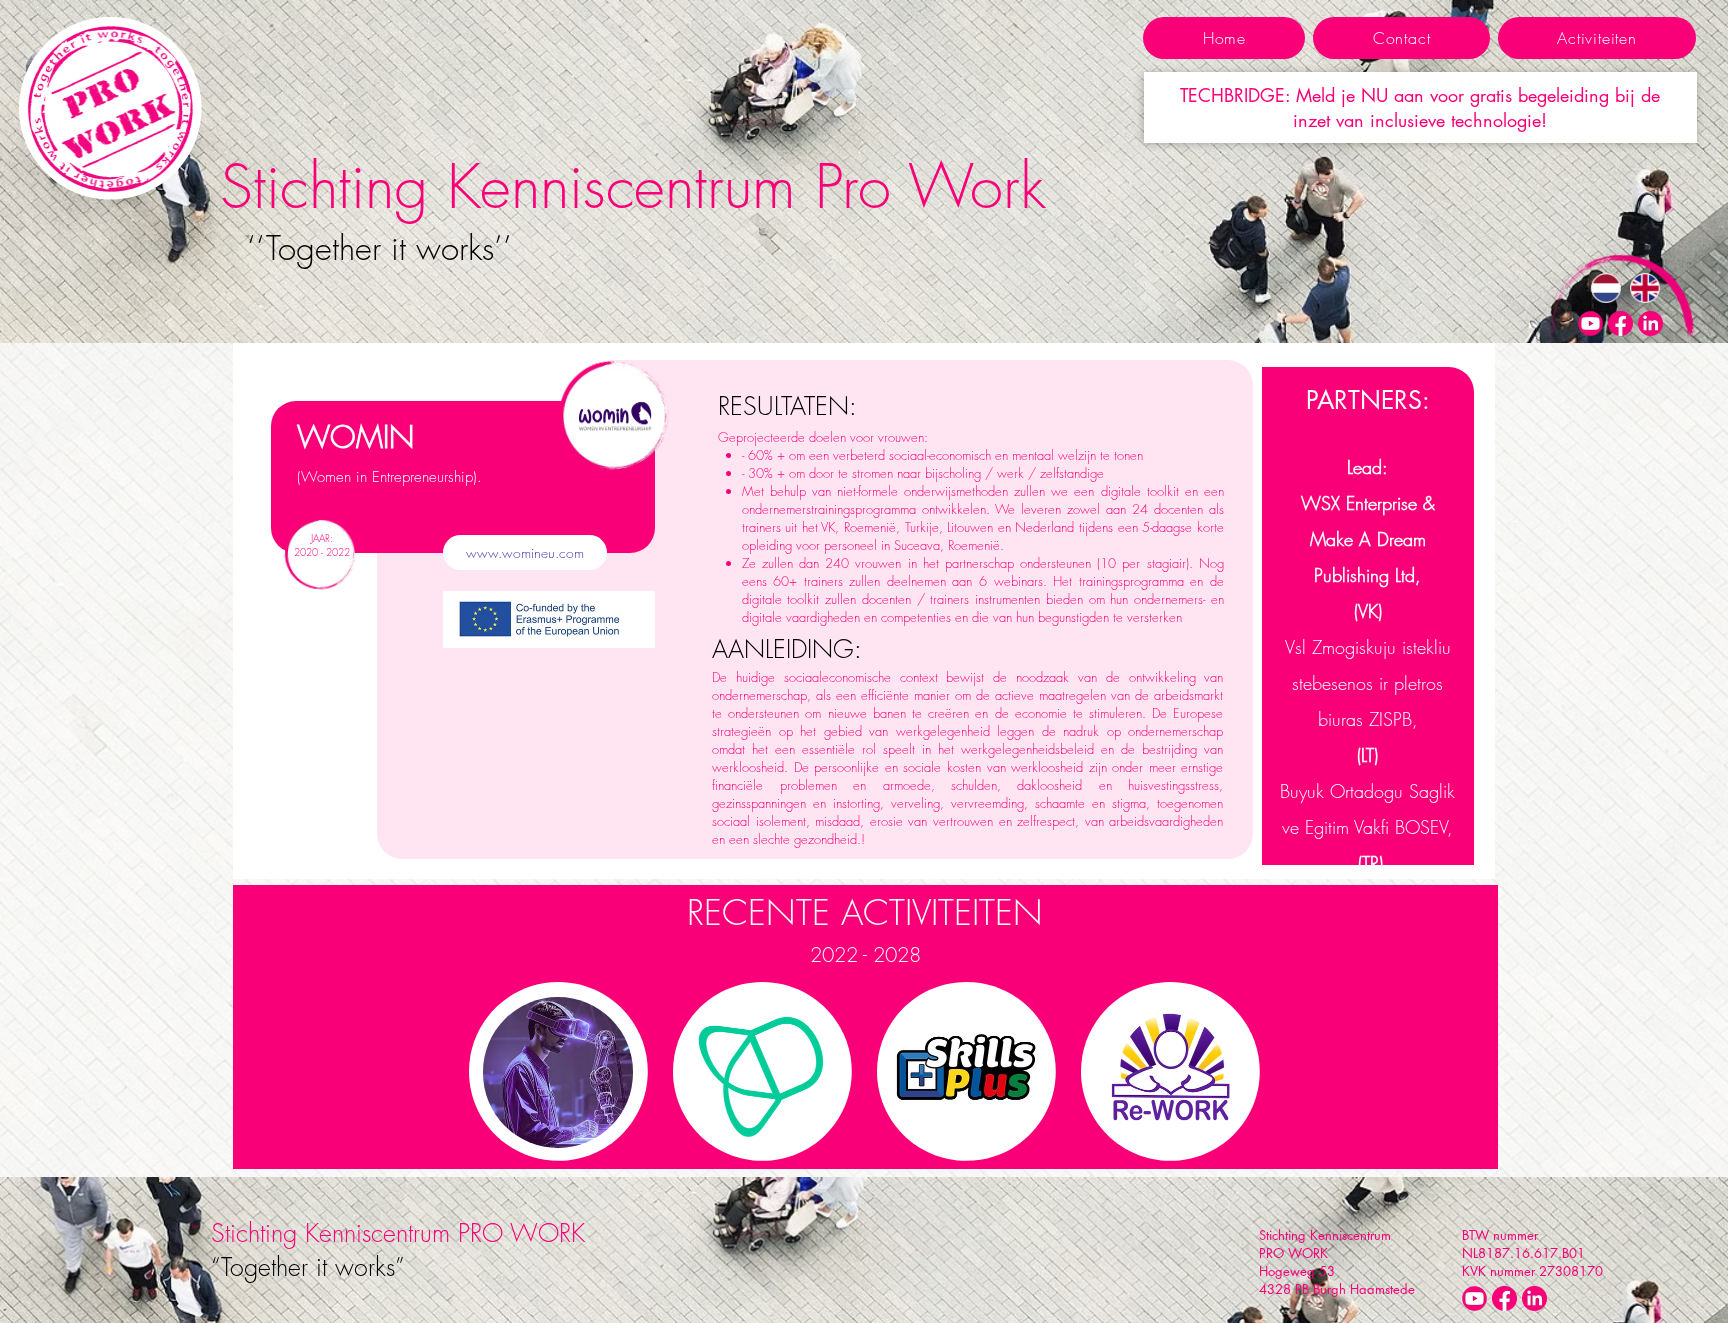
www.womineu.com (525, 552)
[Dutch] (1606, 288)
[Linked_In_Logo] (1650, 323)
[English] (1644, 288)
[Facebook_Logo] (1620, 323)
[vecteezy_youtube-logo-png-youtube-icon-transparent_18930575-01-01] (1590, 323)
